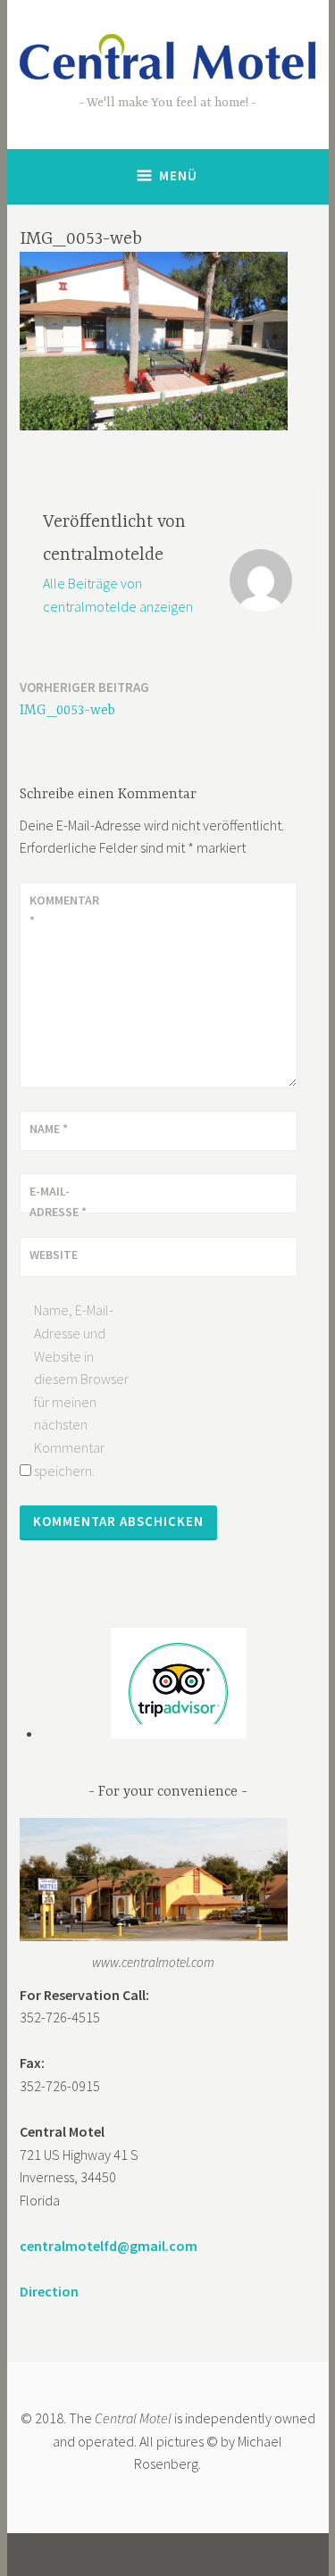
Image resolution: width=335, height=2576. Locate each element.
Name (49, 1129)
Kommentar (64, 910)
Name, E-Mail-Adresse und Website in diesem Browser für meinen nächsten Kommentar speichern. (81, 1390)
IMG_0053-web (84, 699)
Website (54, 1255)
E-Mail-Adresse (58, 1201)
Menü (178, 175)
